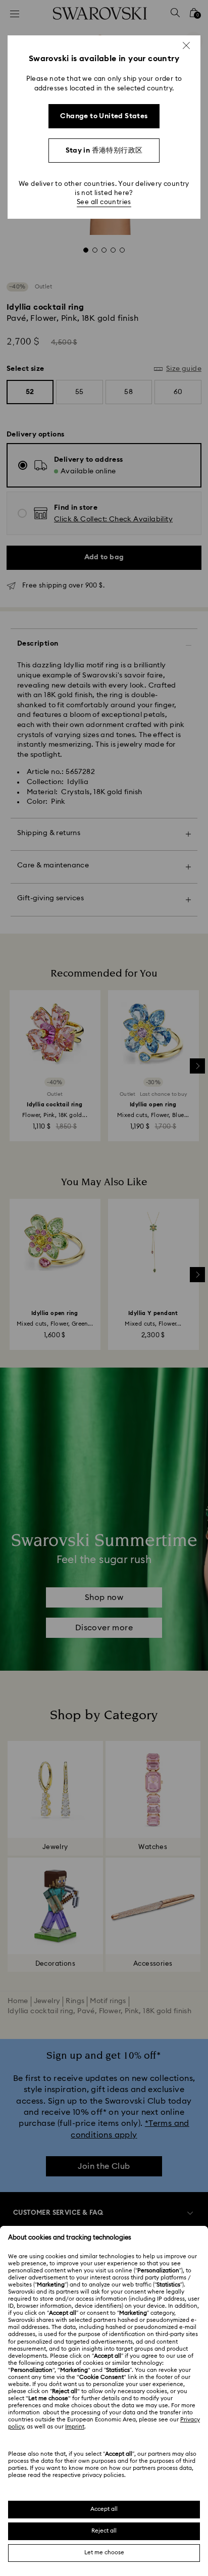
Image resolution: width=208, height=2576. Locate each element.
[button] (186, 45)
